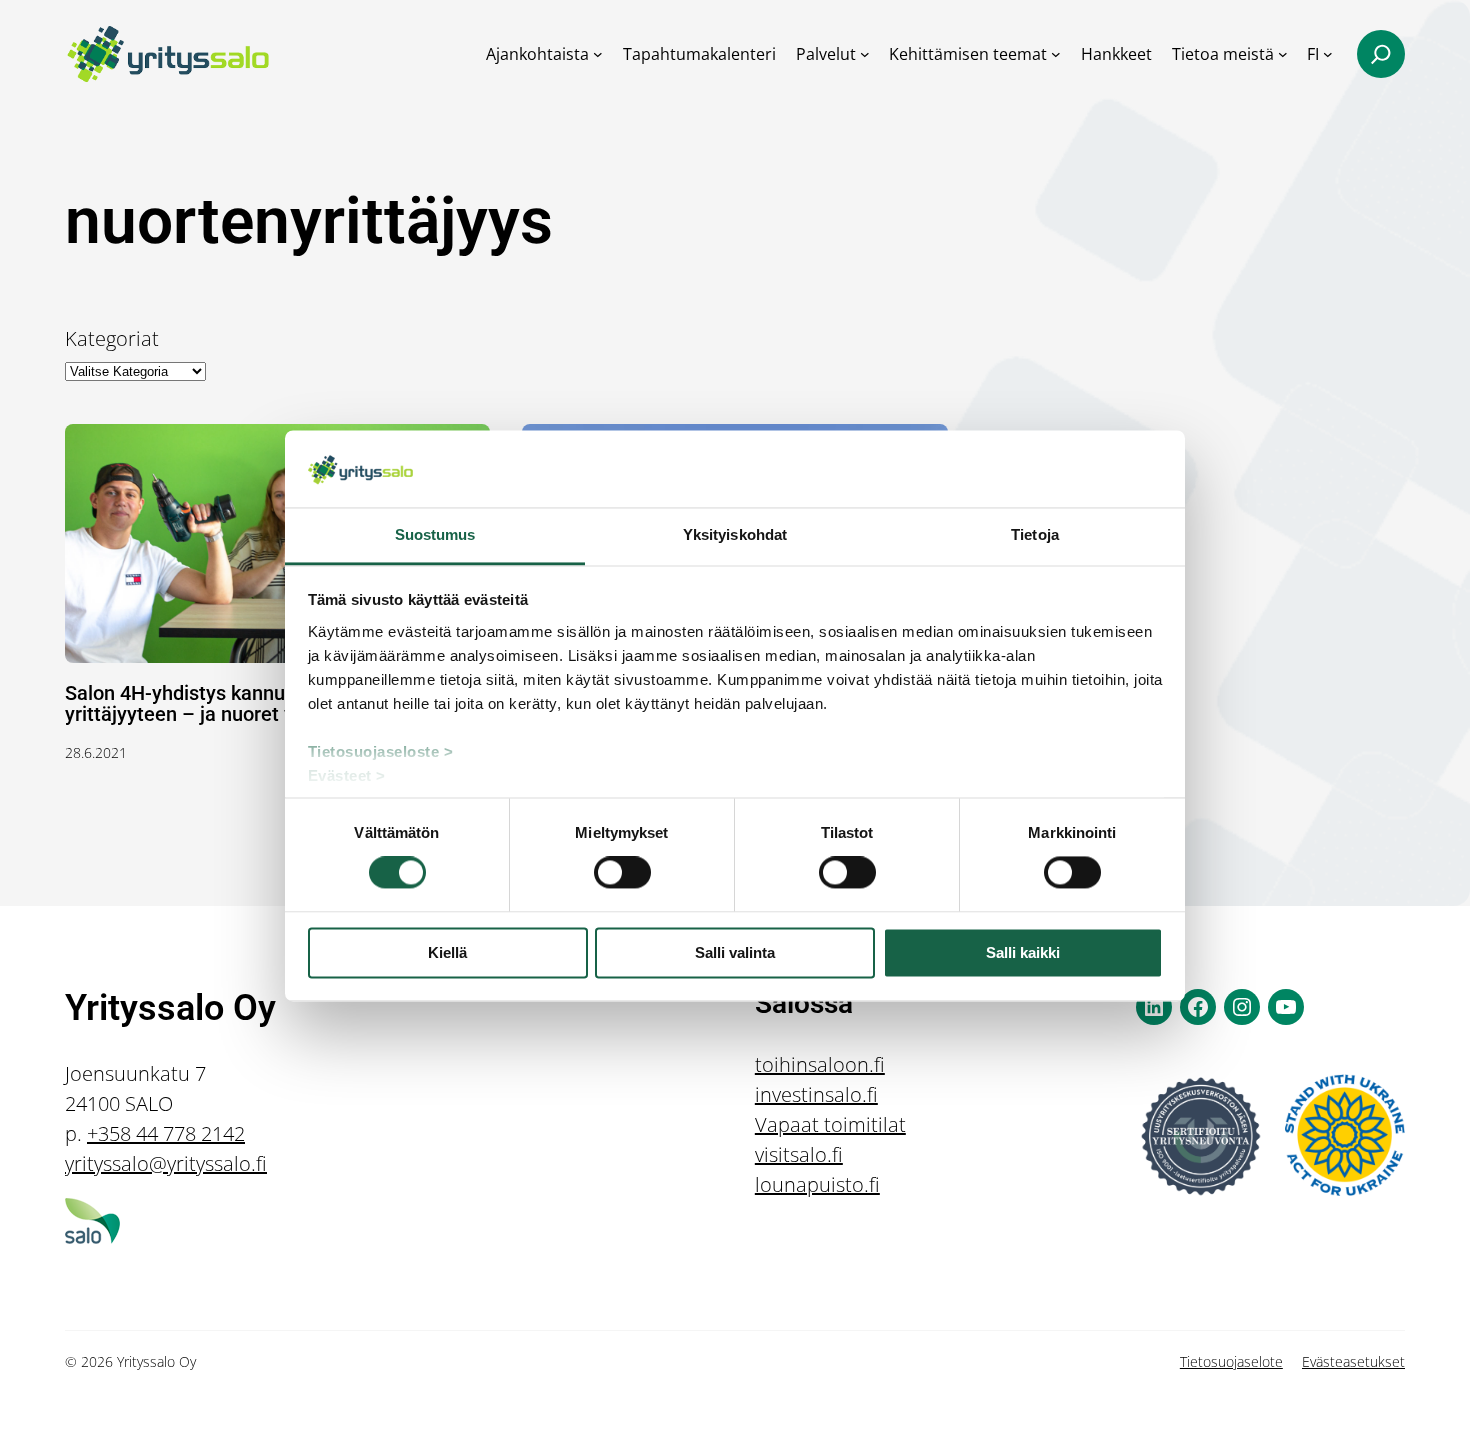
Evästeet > (347, 775)
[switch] (622, 873)
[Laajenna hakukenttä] (1381, 54)
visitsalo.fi (799, 1154)
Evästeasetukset (1353, 1361)
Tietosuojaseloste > (381, 751)
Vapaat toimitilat (830, 1124)
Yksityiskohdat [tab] (735, 534)
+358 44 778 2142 (166, 1133)
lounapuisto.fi (817, 1184)
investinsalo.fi (816, 1094)
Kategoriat (112, 338)
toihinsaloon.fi (820, 1064)
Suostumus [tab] (435, 534)
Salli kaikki (1023, 952)
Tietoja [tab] (1035, 534)
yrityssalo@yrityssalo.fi (166, 1163)
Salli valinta (735, 952)
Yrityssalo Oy (170, 1008)
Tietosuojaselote (1231, 1361)
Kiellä (447, 952)
